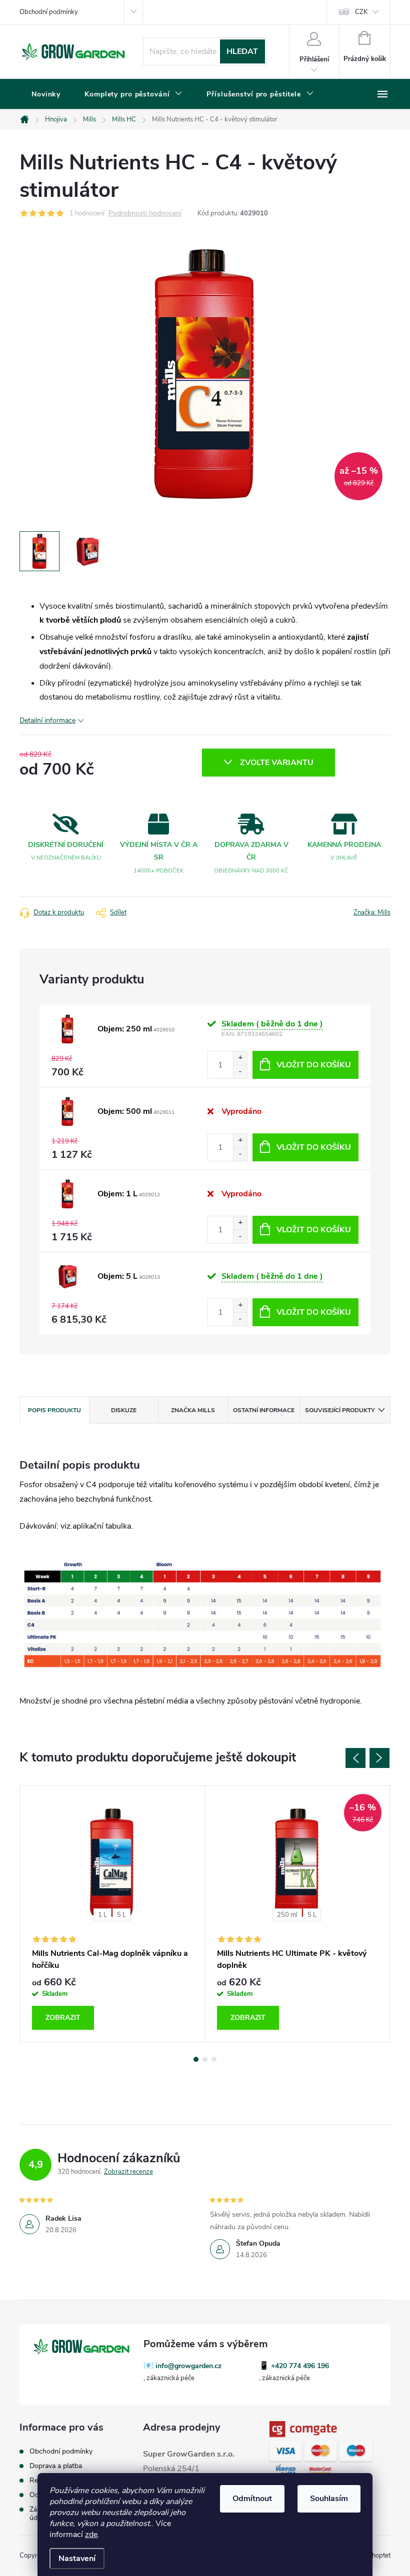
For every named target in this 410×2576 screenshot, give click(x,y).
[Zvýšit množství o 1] (240, 1058)
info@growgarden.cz (188, 2366)
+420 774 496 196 (300, 2366)
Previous (355, 1758)
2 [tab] (205, 2059)
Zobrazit (63, 2018)
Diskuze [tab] (124, 1410)
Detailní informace (47, 720)
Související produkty (340, 1410)
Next (379, 1758)
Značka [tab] (193, 1410)
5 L (121, 1915)
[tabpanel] (112, 1914)
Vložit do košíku (314, 1065)
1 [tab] (196, 2059)
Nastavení (77, 2559)
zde (91, 2535)
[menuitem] (46, 94)
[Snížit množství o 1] (240, 1072)
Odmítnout (252, 2499)
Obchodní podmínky (49, 12)
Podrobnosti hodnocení (145, 214)
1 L (102, 1915)
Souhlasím (329, 2499)
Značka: (372, 912)
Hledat (242, 51)
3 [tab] (214, 2059)
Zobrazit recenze (128, 2172)
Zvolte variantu (277, 763)
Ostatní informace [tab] (264, 1410)
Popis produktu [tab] (54, 1410)
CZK (361, 12)
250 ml (287, 1915)
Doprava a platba (56, 2466)
